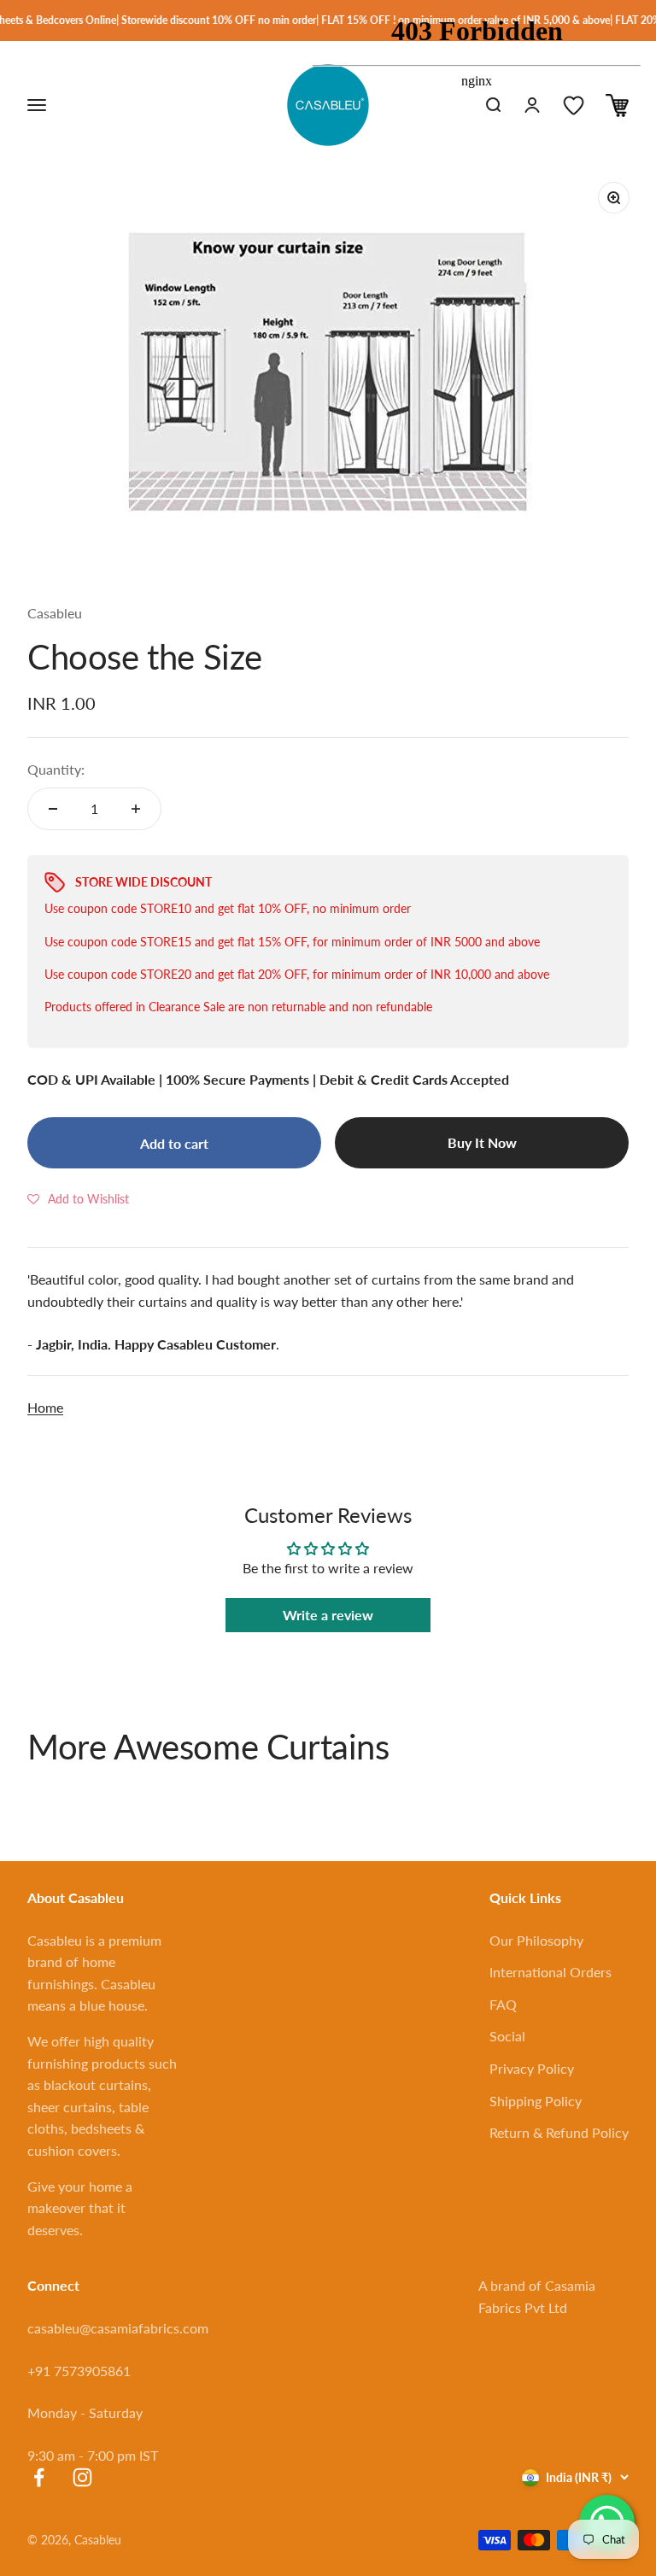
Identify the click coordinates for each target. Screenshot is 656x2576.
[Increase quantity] (136, 809)
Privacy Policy (532, 2068)
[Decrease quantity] (53, 809)
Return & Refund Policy (559, 2132)
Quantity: (56, 769)
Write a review (328, 1615)
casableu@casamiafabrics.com (118, 2328)
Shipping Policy (536, 2101)
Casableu (55, 613)
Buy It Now (482, 1142)
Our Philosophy (536, 1940)
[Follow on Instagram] (82, 2477)
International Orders (551, 1972)
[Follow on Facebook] (39, 2477)
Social (507, 2036)
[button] (78, 1198)
